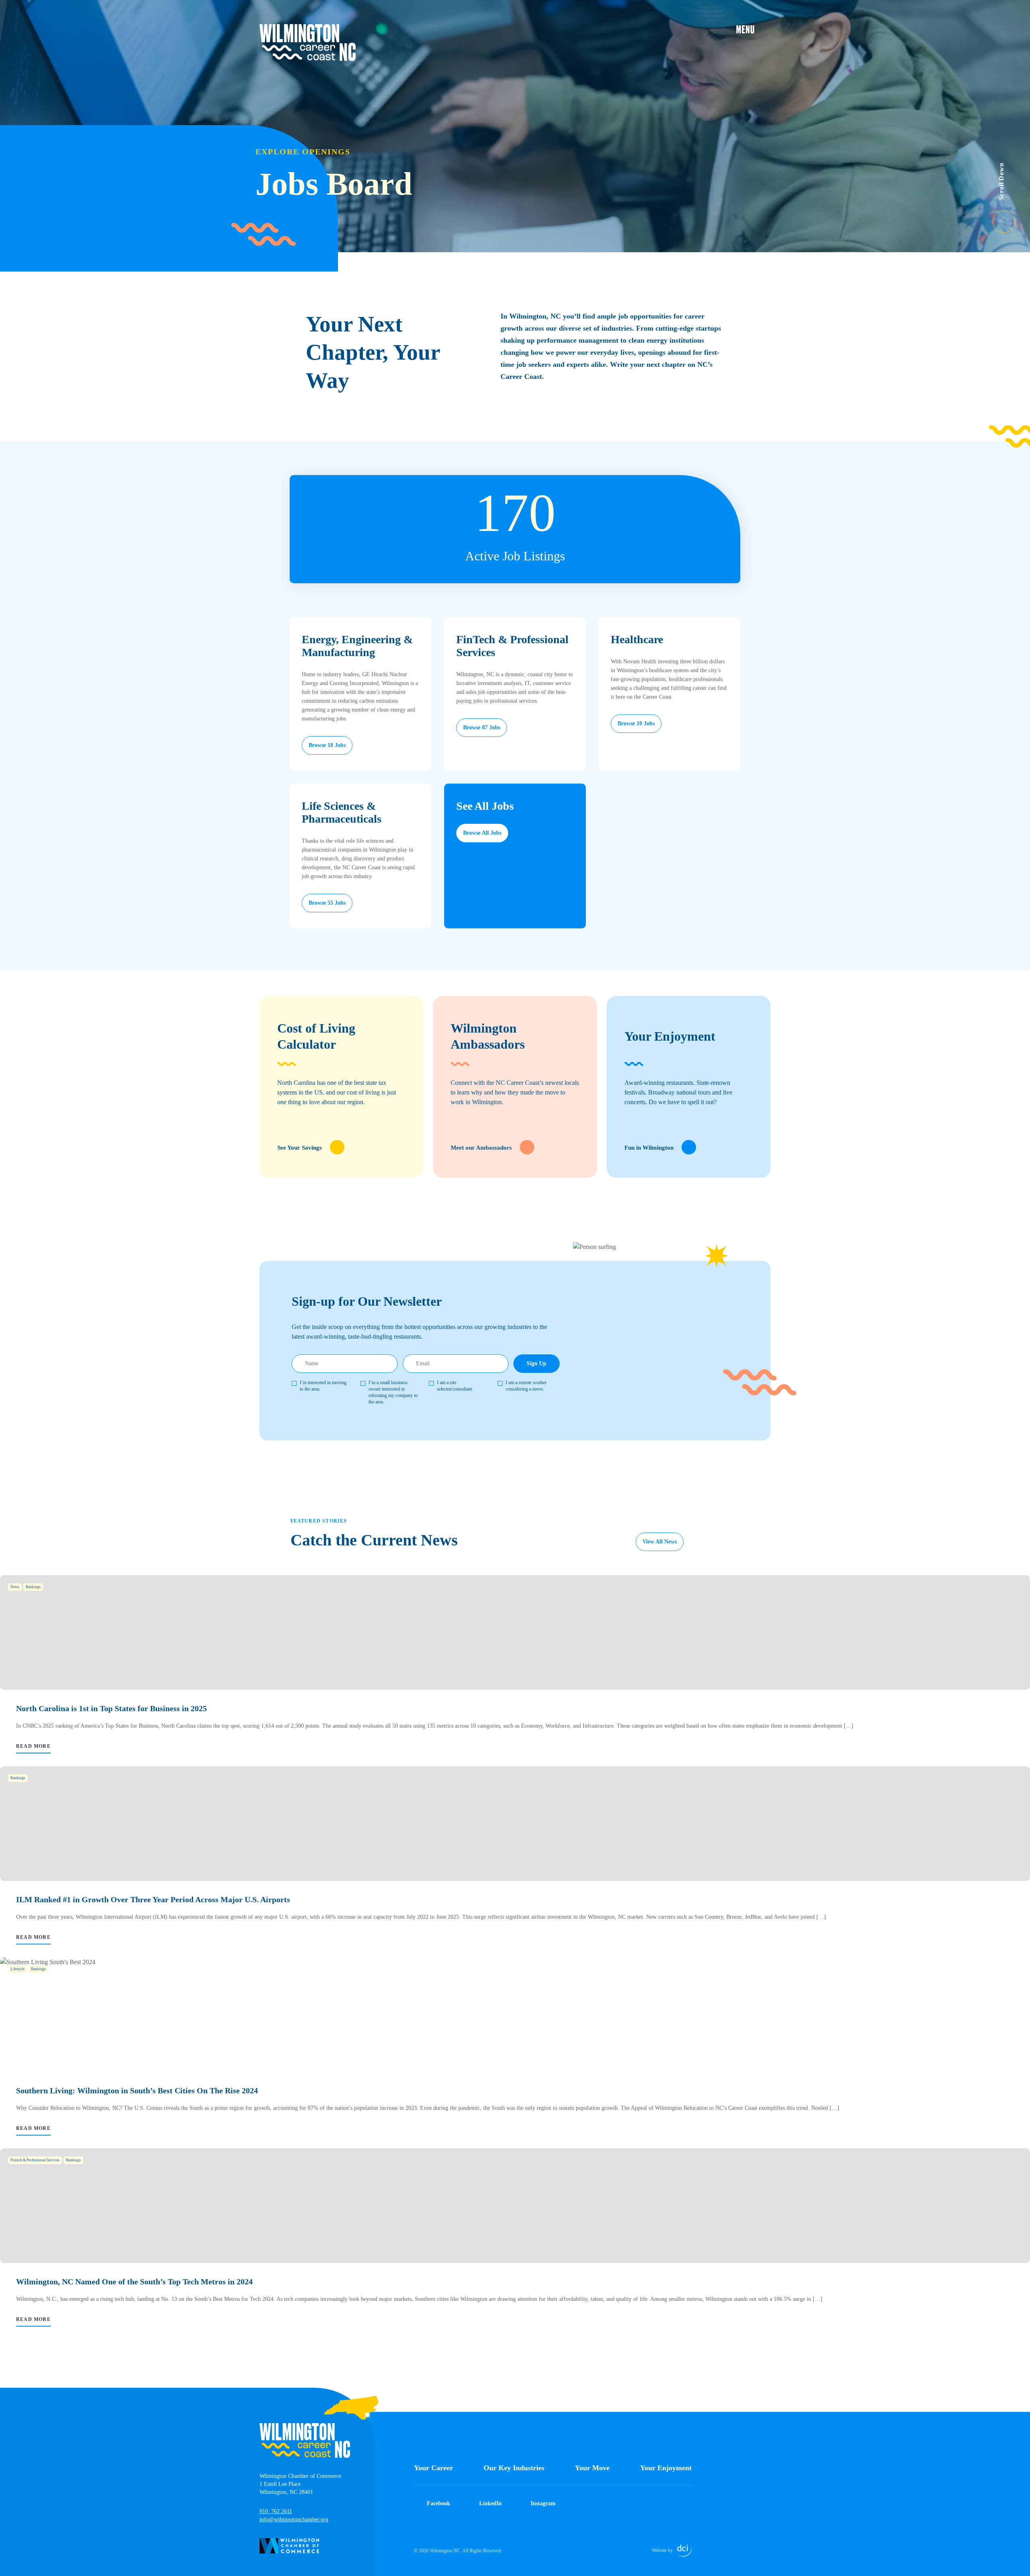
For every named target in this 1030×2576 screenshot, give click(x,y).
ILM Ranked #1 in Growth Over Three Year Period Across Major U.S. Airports (153, 1899)
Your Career (434, 2468)
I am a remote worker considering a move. (526, 1386)
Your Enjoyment (666, 2468)
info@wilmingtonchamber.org (294, 2519)
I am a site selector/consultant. (455, 1386)
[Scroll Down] (1011, 217)
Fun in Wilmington (649, 1148)
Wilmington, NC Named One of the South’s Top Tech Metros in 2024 (134, 2282)
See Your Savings (300, 1148)
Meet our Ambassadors (481, 1148)
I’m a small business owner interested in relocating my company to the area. (393, 1392)
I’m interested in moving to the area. (323, 1386)
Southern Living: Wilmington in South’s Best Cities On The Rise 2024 (137, 2090)
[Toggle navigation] (753, 29)
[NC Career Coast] (308, 43)
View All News (660, 1542)
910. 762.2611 (276, 2511)
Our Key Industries (514, 2468)
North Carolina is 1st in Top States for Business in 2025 (111, 1708)
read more (33, 1746)
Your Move (592, 2468)
